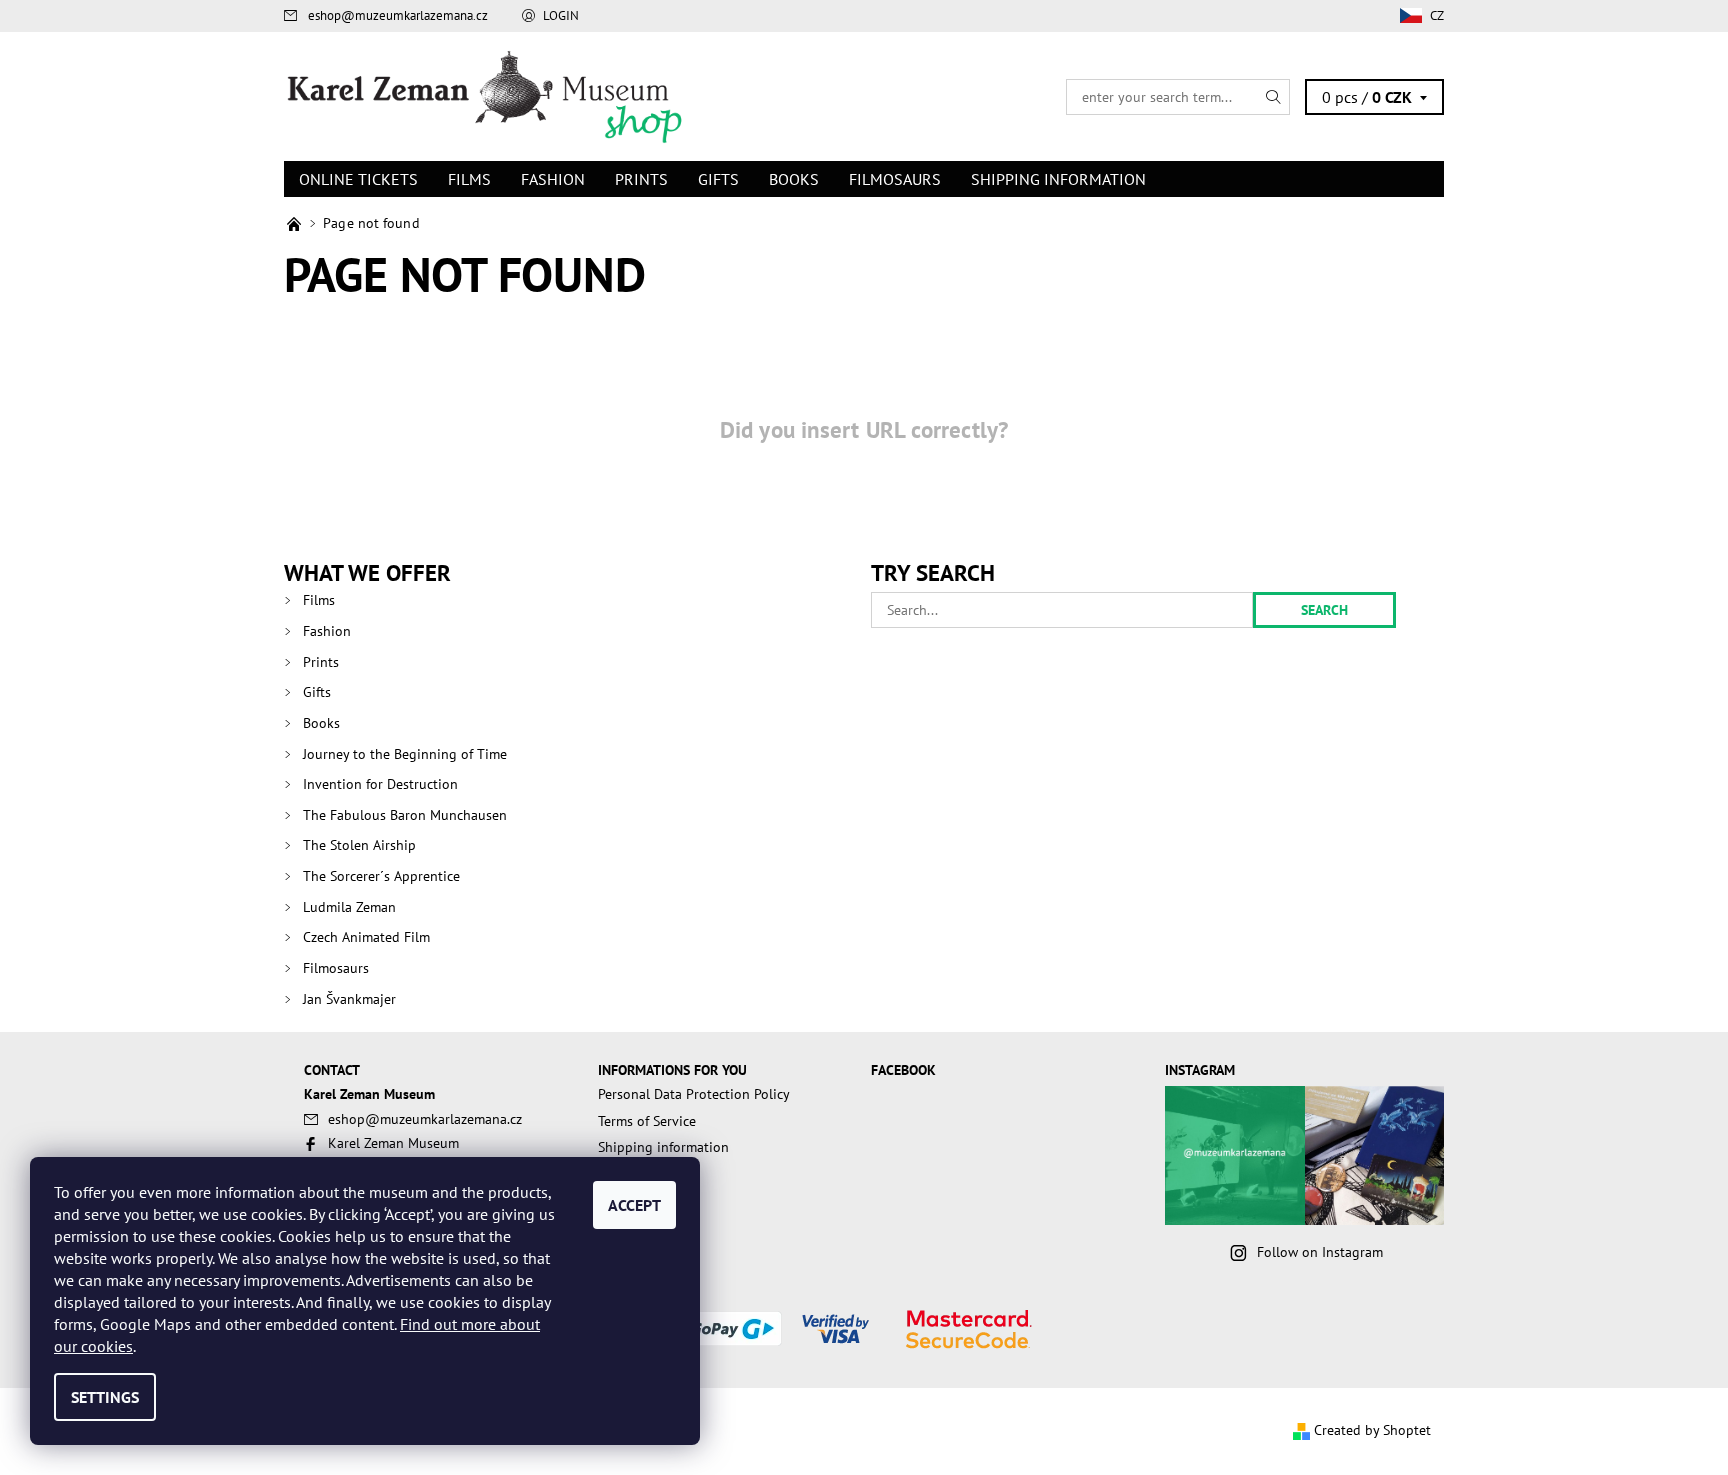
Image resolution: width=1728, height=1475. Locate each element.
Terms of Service (647, 1121)
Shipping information (1058, 179)
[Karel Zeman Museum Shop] (484, 95)
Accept (634, 1205)
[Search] (1274, 97)
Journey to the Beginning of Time (405, 754)
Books (794, 179)
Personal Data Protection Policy (694, 1094)
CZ (1437, 15)
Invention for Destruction (380, 784)
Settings (105, 1397)
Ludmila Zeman (349, 907)
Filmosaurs (895, 179)
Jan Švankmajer (349, 999)
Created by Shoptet (1372, 1430)
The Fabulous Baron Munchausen (405, 815)
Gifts (718, 179)
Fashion (553, 179)
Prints (641, 179)
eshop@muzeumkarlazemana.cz (398, 15)
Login (561, 15)
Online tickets (358, 179)
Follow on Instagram (1320, 1252)
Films (469, 179)
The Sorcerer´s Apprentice (381, 876)
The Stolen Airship (359, 845)
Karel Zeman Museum (393, 1143)
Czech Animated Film (366, 937)
